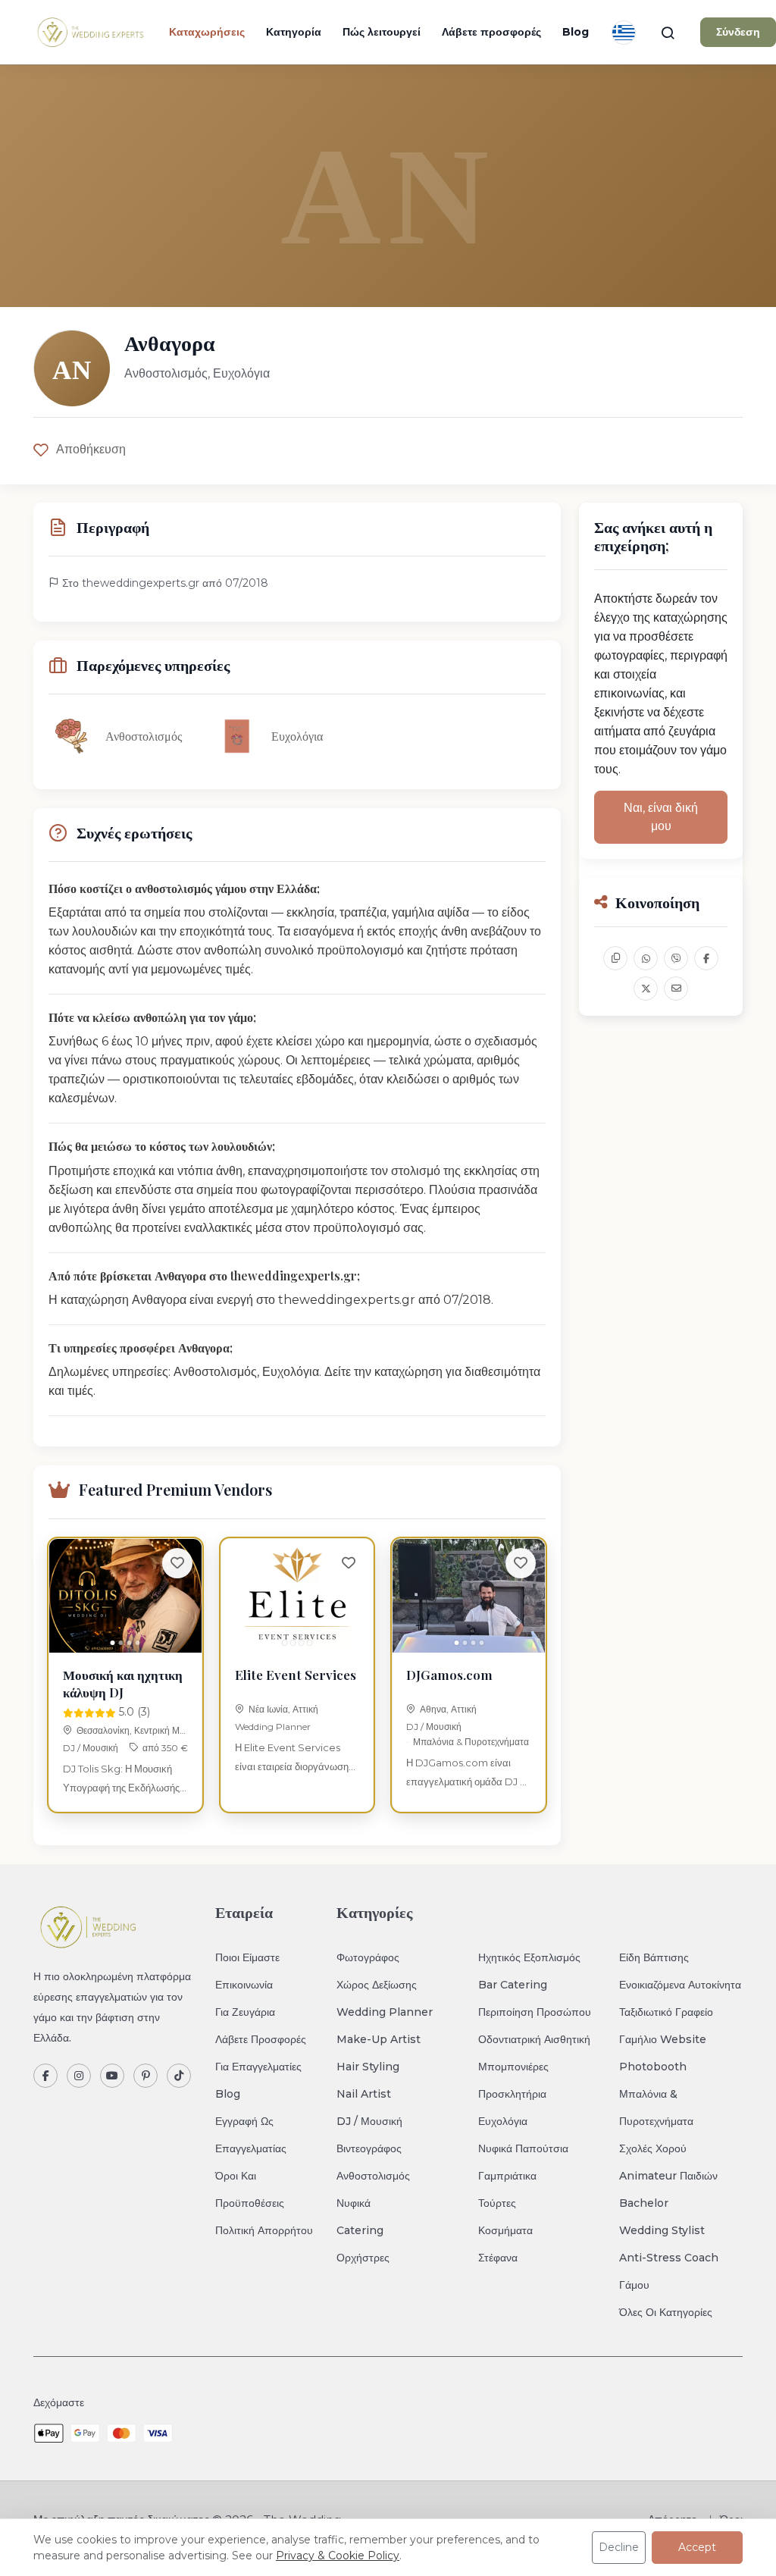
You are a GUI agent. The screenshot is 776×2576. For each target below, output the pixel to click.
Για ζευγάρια (245, 2012)
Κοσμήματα (505, 2230)
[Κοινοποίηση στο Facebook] (706, 958)
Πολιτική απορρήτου (264, 2230)
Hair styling (368, 2067)
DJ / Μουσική (91, 1748)
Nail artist (364, 2094)
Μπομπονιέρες (513, 2067)
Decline (619, 2547)
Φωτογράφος (368, 1957)
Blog (576, 32)
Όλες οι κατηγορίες (666, 2312)
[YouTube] (112, 2076)
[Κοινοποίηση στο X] (646, 989)
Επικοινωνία (244, 1985)
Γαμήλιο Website (663, 2039)
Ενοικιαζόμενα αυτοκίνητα (680, 1985)
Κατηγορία (294, 32)
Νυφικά (354, 2203)
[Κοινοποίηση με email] (676, 989)
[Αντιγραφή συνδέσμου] (615, 958)
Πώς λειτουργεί (382, 32)
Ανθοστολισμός (373, 2176)
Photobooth (653, 2067)
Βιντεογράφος (369, 2148)
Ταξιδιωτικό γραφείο (666, 2012)
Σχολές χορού (653, 2148)
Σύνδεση (738, 32)
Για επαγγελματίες (258, 2067)
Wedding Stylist (662, 2230)
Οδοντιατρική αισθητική (534, 2039)
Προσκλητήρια (512, 2094)
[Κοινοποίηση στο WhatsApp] (646, 958)
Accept (697, 2547)
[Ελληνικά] (624, 33)
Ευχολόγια (503, 2121)
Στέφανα (498, 2258)
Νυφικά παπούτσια (523, 2148)
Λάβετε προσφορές (491, 32)
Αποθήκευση (91, 449)
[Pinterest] (145, 2076)
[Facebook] (45, 2076)
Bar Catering (513, 1985)
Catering (360, 2230)
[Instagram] (79, 2076)
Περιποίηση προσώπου (535, 2012)
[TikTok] (179, 2076)
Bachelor (644, 2203)
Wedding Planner (273, 1727)
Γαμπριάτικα (507, 2176)
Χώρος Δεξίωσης (377, 1985)
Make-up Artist (379, 2039)
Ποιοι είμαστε (247, 1957)
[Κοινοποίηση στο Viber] (676, 958)
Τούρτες (497, 2203)
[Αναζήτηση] (668, 33)
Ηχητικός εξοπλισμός (529, 1957)
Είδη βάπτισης (654, 1957)
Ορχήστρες (363, 2258)
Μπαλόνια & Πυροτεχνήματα (471, 1742)
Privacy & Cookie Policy (338, 2556)
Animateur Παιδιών (668, 2176)
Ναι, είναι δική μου (661, 817)
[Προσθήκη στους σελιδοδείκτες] (177, 1563)
